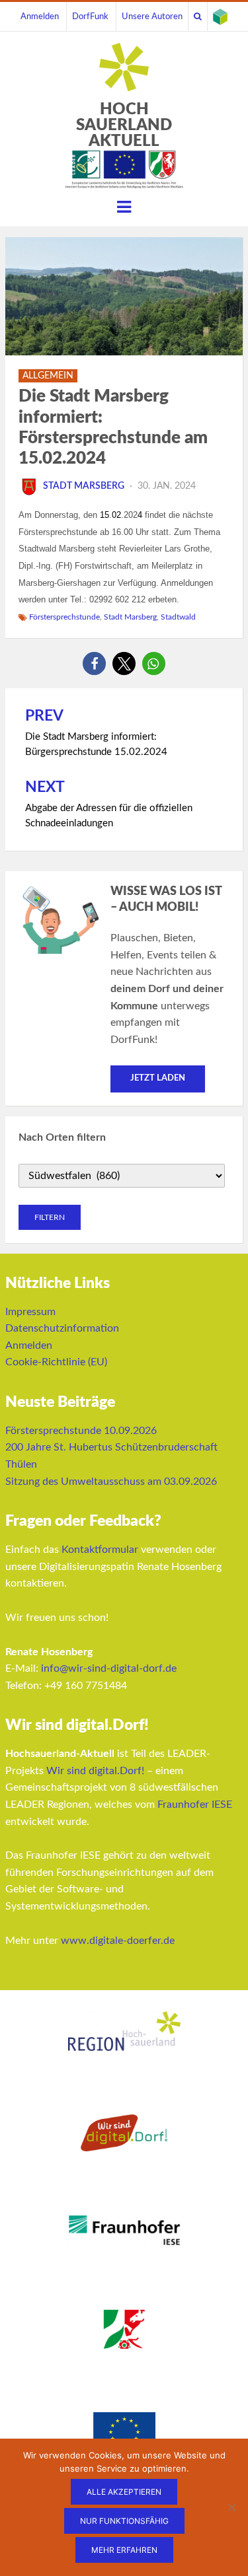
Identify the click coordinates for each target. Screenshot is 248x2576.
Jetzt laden (158, 1078)
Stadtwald (178, 617)
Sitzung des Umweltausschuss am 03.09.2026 (111, 1482)
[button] (94, 663)
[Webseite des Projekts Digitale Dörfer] (220, 17)
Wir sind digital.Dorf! (95, 1771)
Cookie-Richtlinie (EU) (56, 1362)
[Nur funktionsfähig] (231, 2507)
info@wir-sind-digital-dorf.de (109, 1668)
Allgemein (48, 376)
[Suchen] (198, 17)
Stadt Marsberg (84, 486)
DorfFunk (90, 17)
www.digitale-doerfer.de (118, 1941)
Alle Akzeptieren (124, 2492)
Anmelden (40, 17)
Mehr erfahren (124, 2550)
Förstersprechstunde (64, 617)
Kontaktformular (100, 1550)
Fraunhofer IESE (195, 1805)
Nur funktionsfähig (124, 2521)
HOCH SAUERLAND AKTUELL (124, 125)
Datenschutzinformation (62, 1328)
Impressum (30, 1312)
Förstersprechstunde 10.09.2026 (81, 1431)
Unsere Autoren (152, 17)
